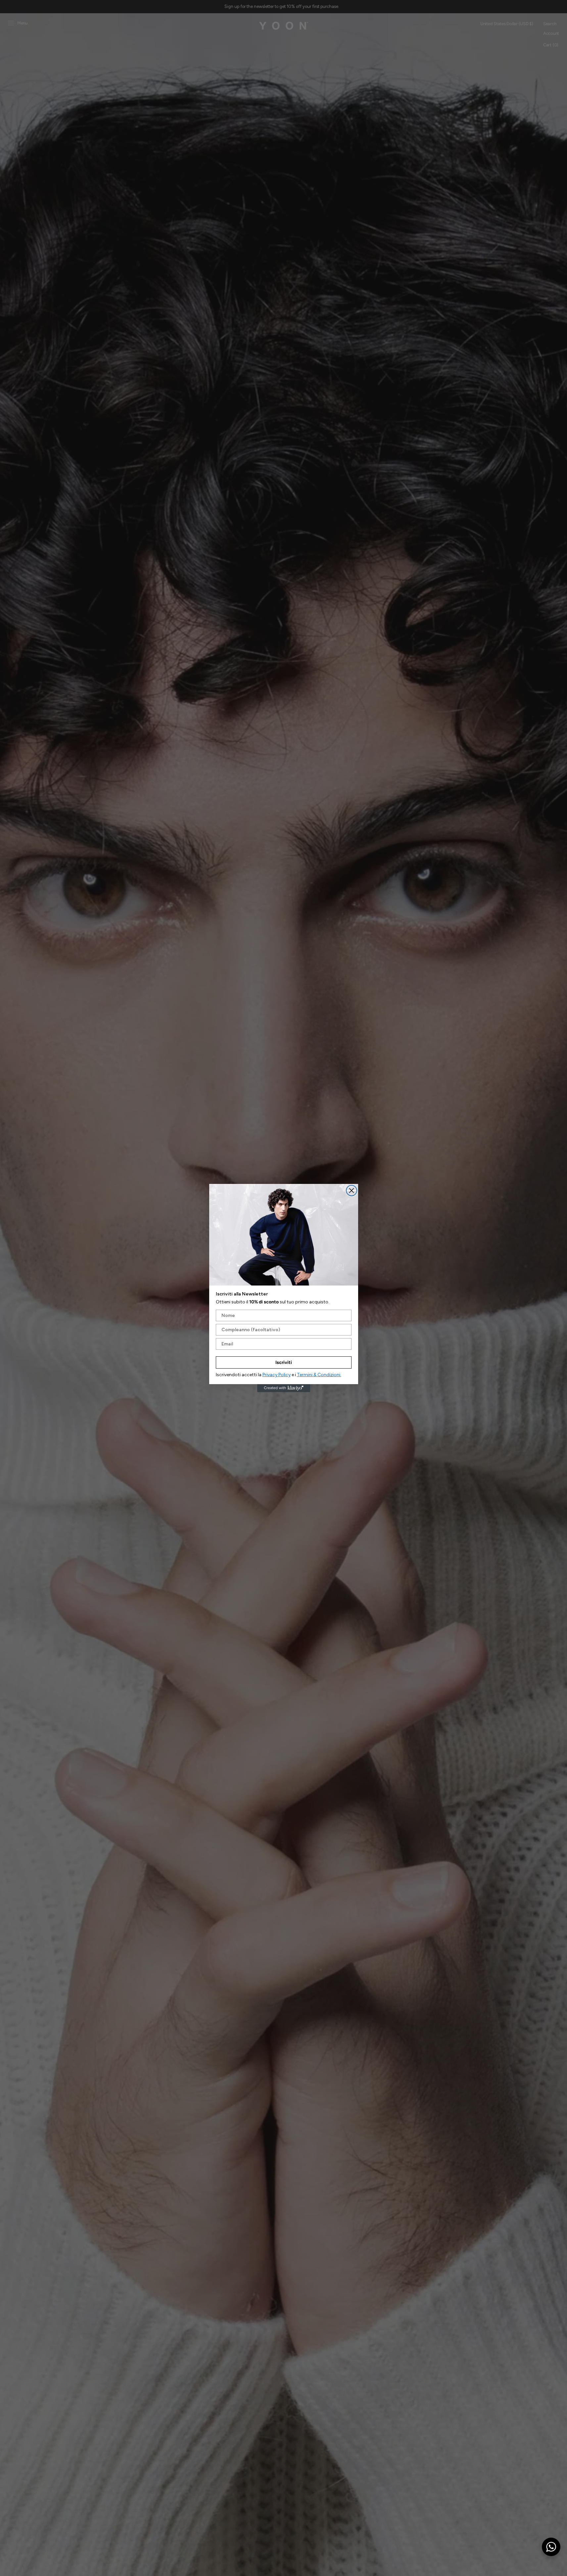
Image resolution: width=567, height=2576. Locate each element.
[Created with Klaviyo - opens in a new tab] (284, 1388)
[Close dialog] (352, 1191)
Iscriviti (284, 1362)
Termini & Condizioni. (319, 1375)
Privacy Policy (277, 1375)
